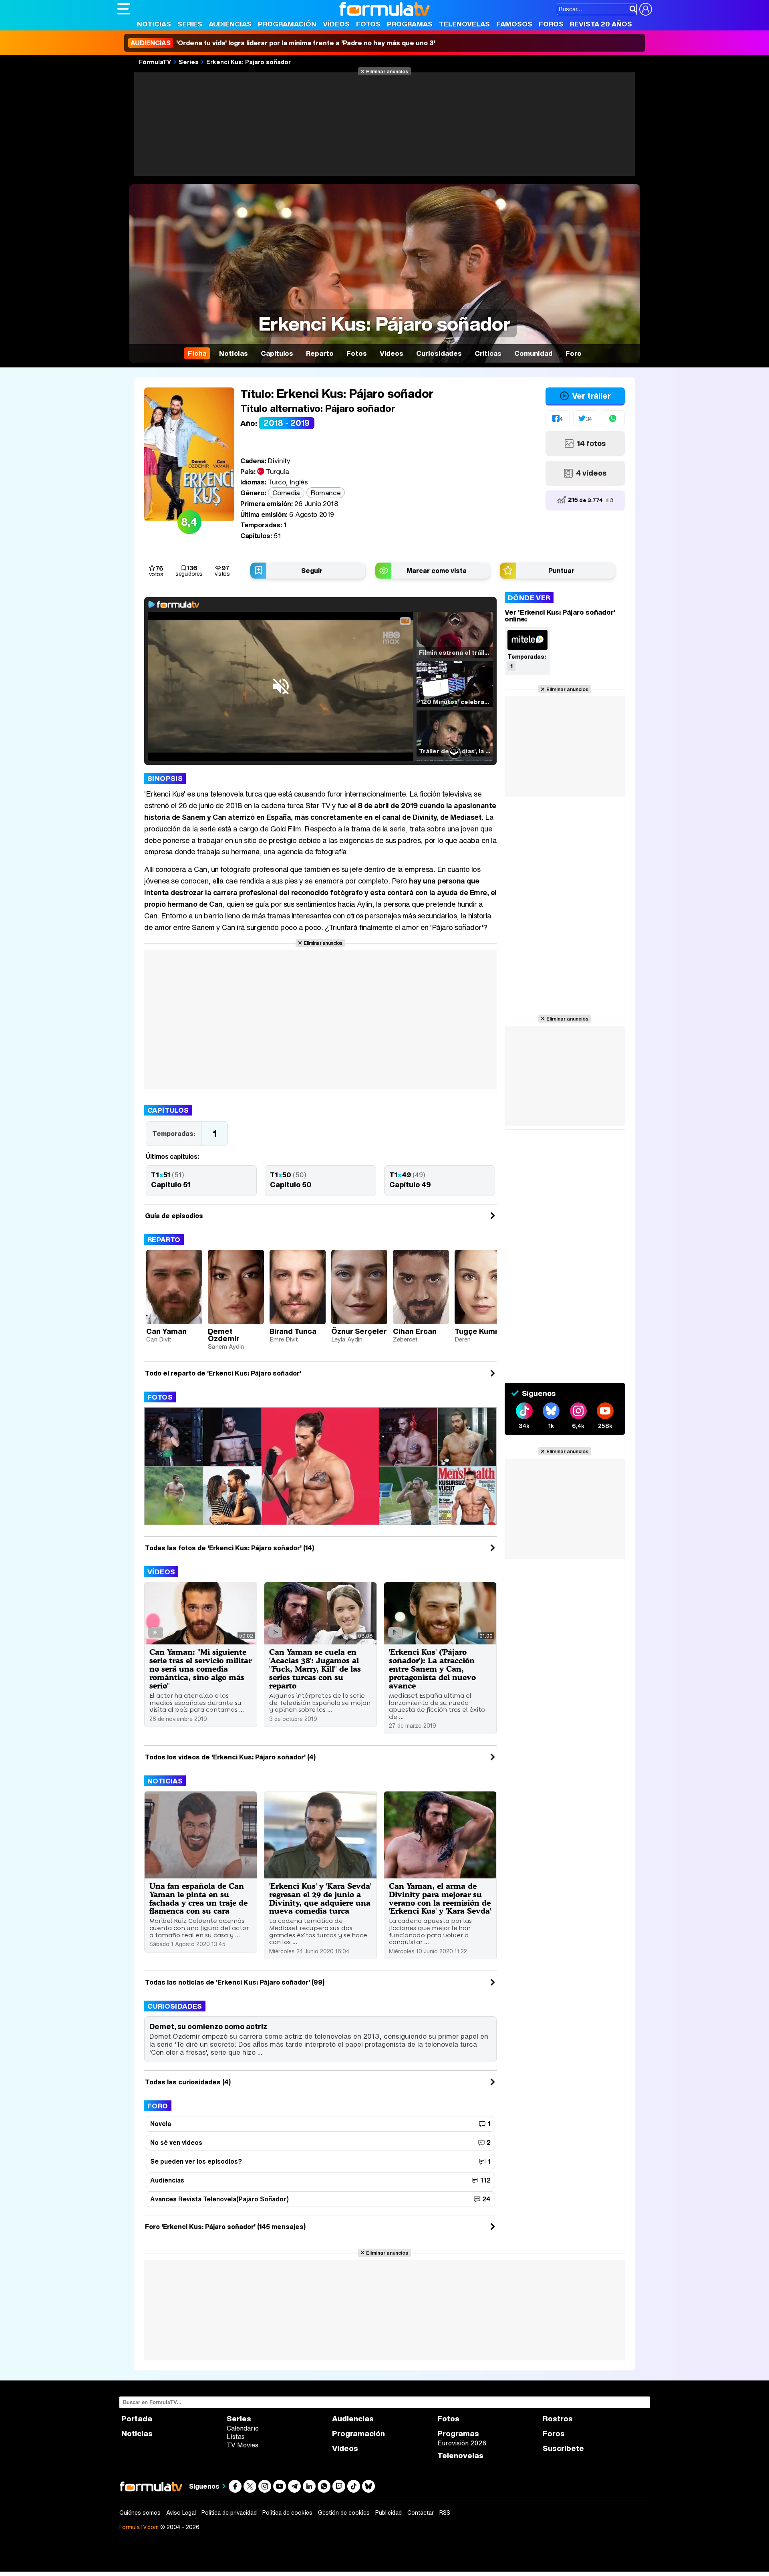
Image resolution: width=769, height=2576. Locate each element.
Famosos (514, 24)
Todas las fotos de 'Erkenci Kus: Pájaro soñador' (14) (229, 1548)
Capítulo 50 (291, 1184)
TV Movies (243, 2445)
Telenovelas (464, 24)
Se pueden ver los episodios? (196, 2161)
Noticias (154, 24)
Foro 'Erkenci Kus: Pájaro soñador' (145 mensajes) (225, 2227)
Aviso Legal (181, 2513)
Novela (161, 2124)
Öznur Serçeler (359, 1331)
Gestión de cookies (344, 2513)
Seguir (312, 571)
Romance (326, 493)
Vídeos (336, 24)
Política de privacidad (229, 2513)
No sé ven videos (176, 2142)
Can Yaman (166, 1331)
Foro (158, 2106)
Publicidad (389, 2513)
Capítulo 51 (171, 1184)
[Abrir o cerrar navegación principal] (124, 9)
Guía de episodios (174, 1216)
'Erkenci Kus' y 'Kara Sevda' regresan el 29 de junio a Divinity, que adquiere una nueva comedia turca (320, 1898)
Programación (287, 24)
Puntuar (561, 571)
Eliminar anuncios (387, 71)
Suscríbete (563, 2448)
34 (589, 419)
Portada (137, 2419)
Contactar (421, 2513)
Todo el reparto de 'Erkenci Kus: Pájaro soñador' (223, 1373)
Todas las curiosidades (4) (188, 2082)
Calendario (243, 2428)
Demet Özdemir (224, 1335)
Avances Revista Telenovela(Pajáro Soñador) (219, 2199)
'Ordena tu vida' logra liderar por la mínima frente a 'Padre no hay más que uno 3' (283, 43)
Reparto (164, 1240)
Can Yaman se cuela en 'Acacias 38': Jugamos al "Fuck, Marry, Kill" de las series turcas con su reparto (315, 1669)
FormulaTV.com (139, 2527)
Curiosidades (175, 2006)
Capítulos (168, 1110)
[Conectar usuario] (646, 9)
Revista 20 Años (601, 24)
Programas (410, 24)
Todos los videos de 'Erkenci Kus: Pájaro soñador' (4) (230, 1757)
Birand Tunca (293, 1331)
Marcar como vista (437, 571)
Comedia (286, 493)
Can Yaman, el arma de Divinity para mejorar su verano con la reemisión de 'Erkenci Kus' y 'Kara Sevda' (440, 1898)
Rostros (558, 2419)
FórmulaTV (155, 62)
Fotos (368, 24)
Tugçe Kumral (479, 1331)
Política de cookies (287, 2513)
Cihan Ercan (415, 1331)
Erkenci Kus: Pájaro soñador (249, 62)
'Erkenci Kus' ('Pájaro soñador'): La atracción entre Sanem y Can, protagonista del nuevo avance (432, 1669)
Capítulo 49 (410, 1184)
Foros (551, 24)
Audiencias (230, 24)
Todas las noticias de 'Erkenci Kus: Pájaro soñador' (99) (235, 1982)
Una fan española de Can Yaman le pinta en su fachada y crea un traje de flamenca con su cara (198, 1898)
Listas (236, 2437)
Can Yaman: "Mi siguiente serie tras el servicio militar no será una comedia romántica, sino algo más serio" (200, 1669)
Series (190, 24)
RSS (445, 2513)
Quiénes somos (140, 2513)
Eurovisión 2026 (462, 2443)
